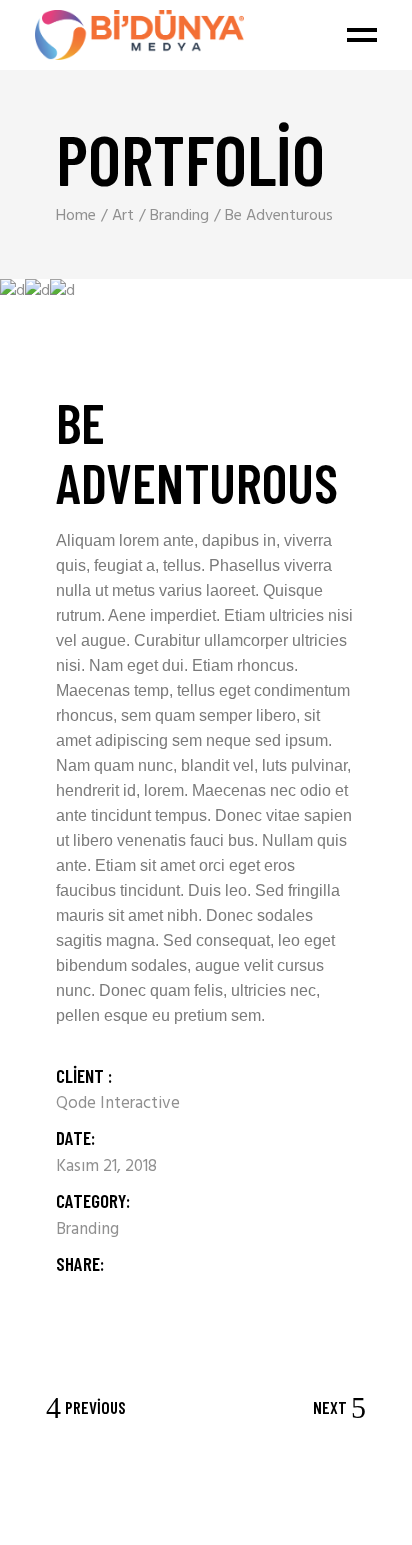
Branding (87, 1229)
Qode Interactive (118, 1103)
